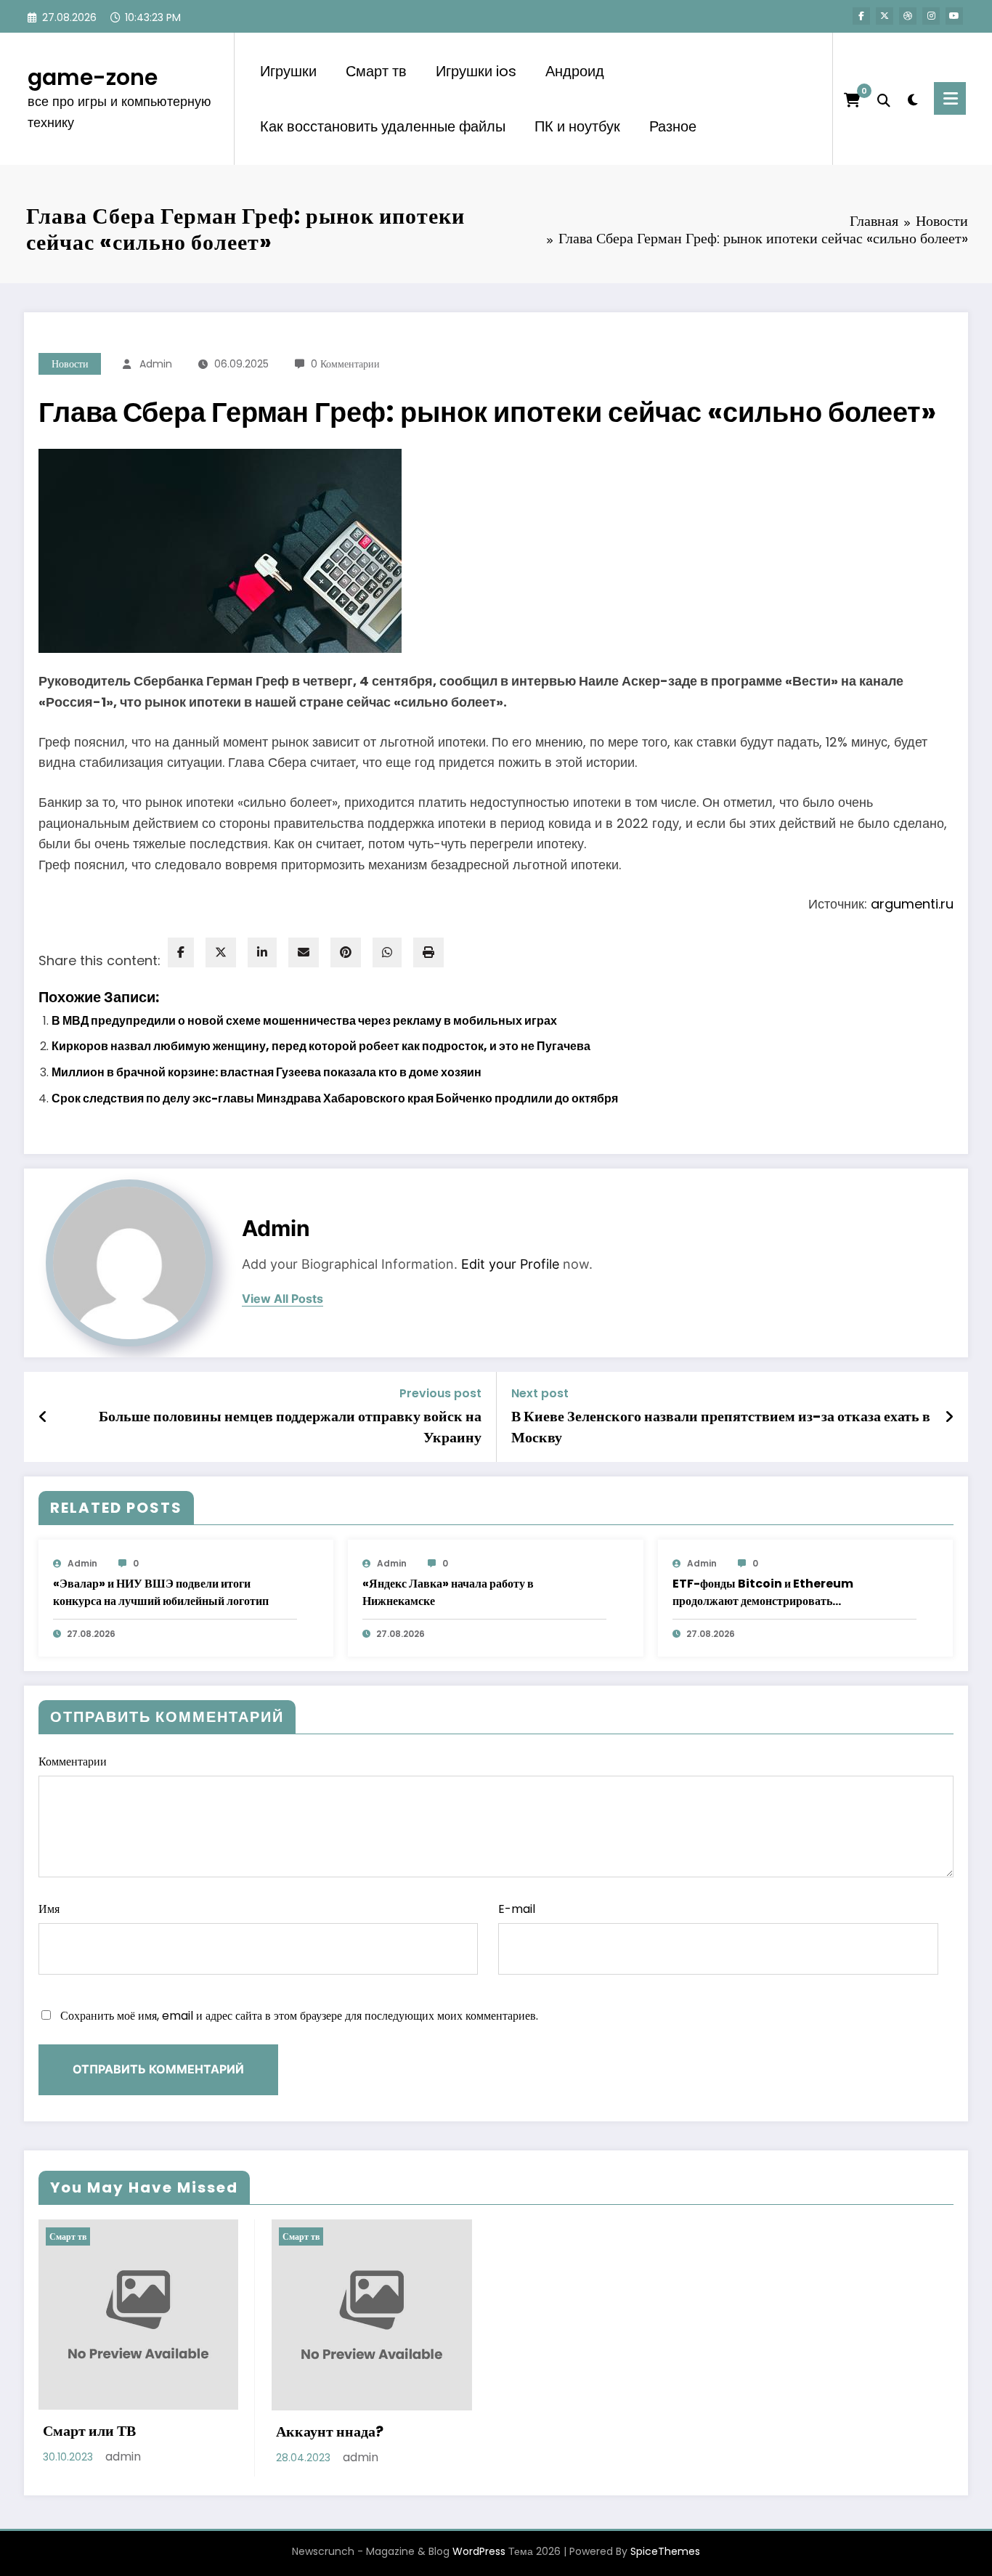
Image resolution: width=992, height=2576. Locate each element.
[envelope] (304, 952)
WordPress (479, 2551)
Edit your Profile (510, 1264)
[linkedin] (262, 952)
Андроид (575, 71)
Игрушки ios (476, 71)
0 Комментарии (345, 364)
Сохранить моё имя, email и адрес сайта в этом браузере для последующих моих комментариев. (299, 2016)
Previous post (440, 1393)
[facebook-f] (861, 16)
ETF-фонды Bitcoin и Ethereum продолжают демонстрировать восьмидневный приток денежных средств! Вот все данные (786, 1593)
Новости (70, 364)
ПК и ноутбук (577, 126)
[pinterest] (346, 952)
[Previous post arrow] (43, 1417)
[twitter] (221, 952)
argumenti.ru (912, 904)
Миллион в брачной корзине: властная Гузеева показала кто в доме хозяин (267, 1072)
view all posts (282, 1299)
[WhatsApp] (387, 952)
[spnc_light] (912, 98)
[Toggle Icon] (950, 98)
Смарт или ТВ (89, 2431)
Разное (673, 126)
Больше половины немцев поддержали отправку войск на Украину (290, 1426)
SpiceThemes (665, 2551)
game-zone (93, 77)
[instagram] (931, 16)
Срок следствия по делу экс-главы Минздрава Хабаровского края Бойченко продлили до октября (335, 1098)
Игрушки (288, 71)
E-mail (517, 1909)
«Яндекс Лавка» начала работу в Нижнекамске (448, 1592)
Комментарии (73, 1762)
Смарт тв (376, 71)
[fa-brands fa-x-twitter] (885, 16)
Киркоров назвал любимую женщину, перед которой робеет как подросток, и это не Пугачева (321, 1046)
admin (156, 364)
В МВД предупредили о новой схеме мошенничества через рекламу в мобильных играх (304, 1021)
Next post (540, 1393)
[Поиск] (884, 99)
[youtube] (954, 16)
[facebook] (181, 952)
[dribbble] (908, 16)
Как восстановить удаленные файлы (383, 126)
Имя (49, 1909)
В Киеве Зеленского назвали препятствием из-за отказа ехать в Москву (721, 1426)
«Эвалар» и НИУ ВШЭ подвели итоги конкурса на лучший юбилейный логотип (161, 1592)
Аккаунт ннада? (330, 2431)
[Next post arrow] (949, 1417)
